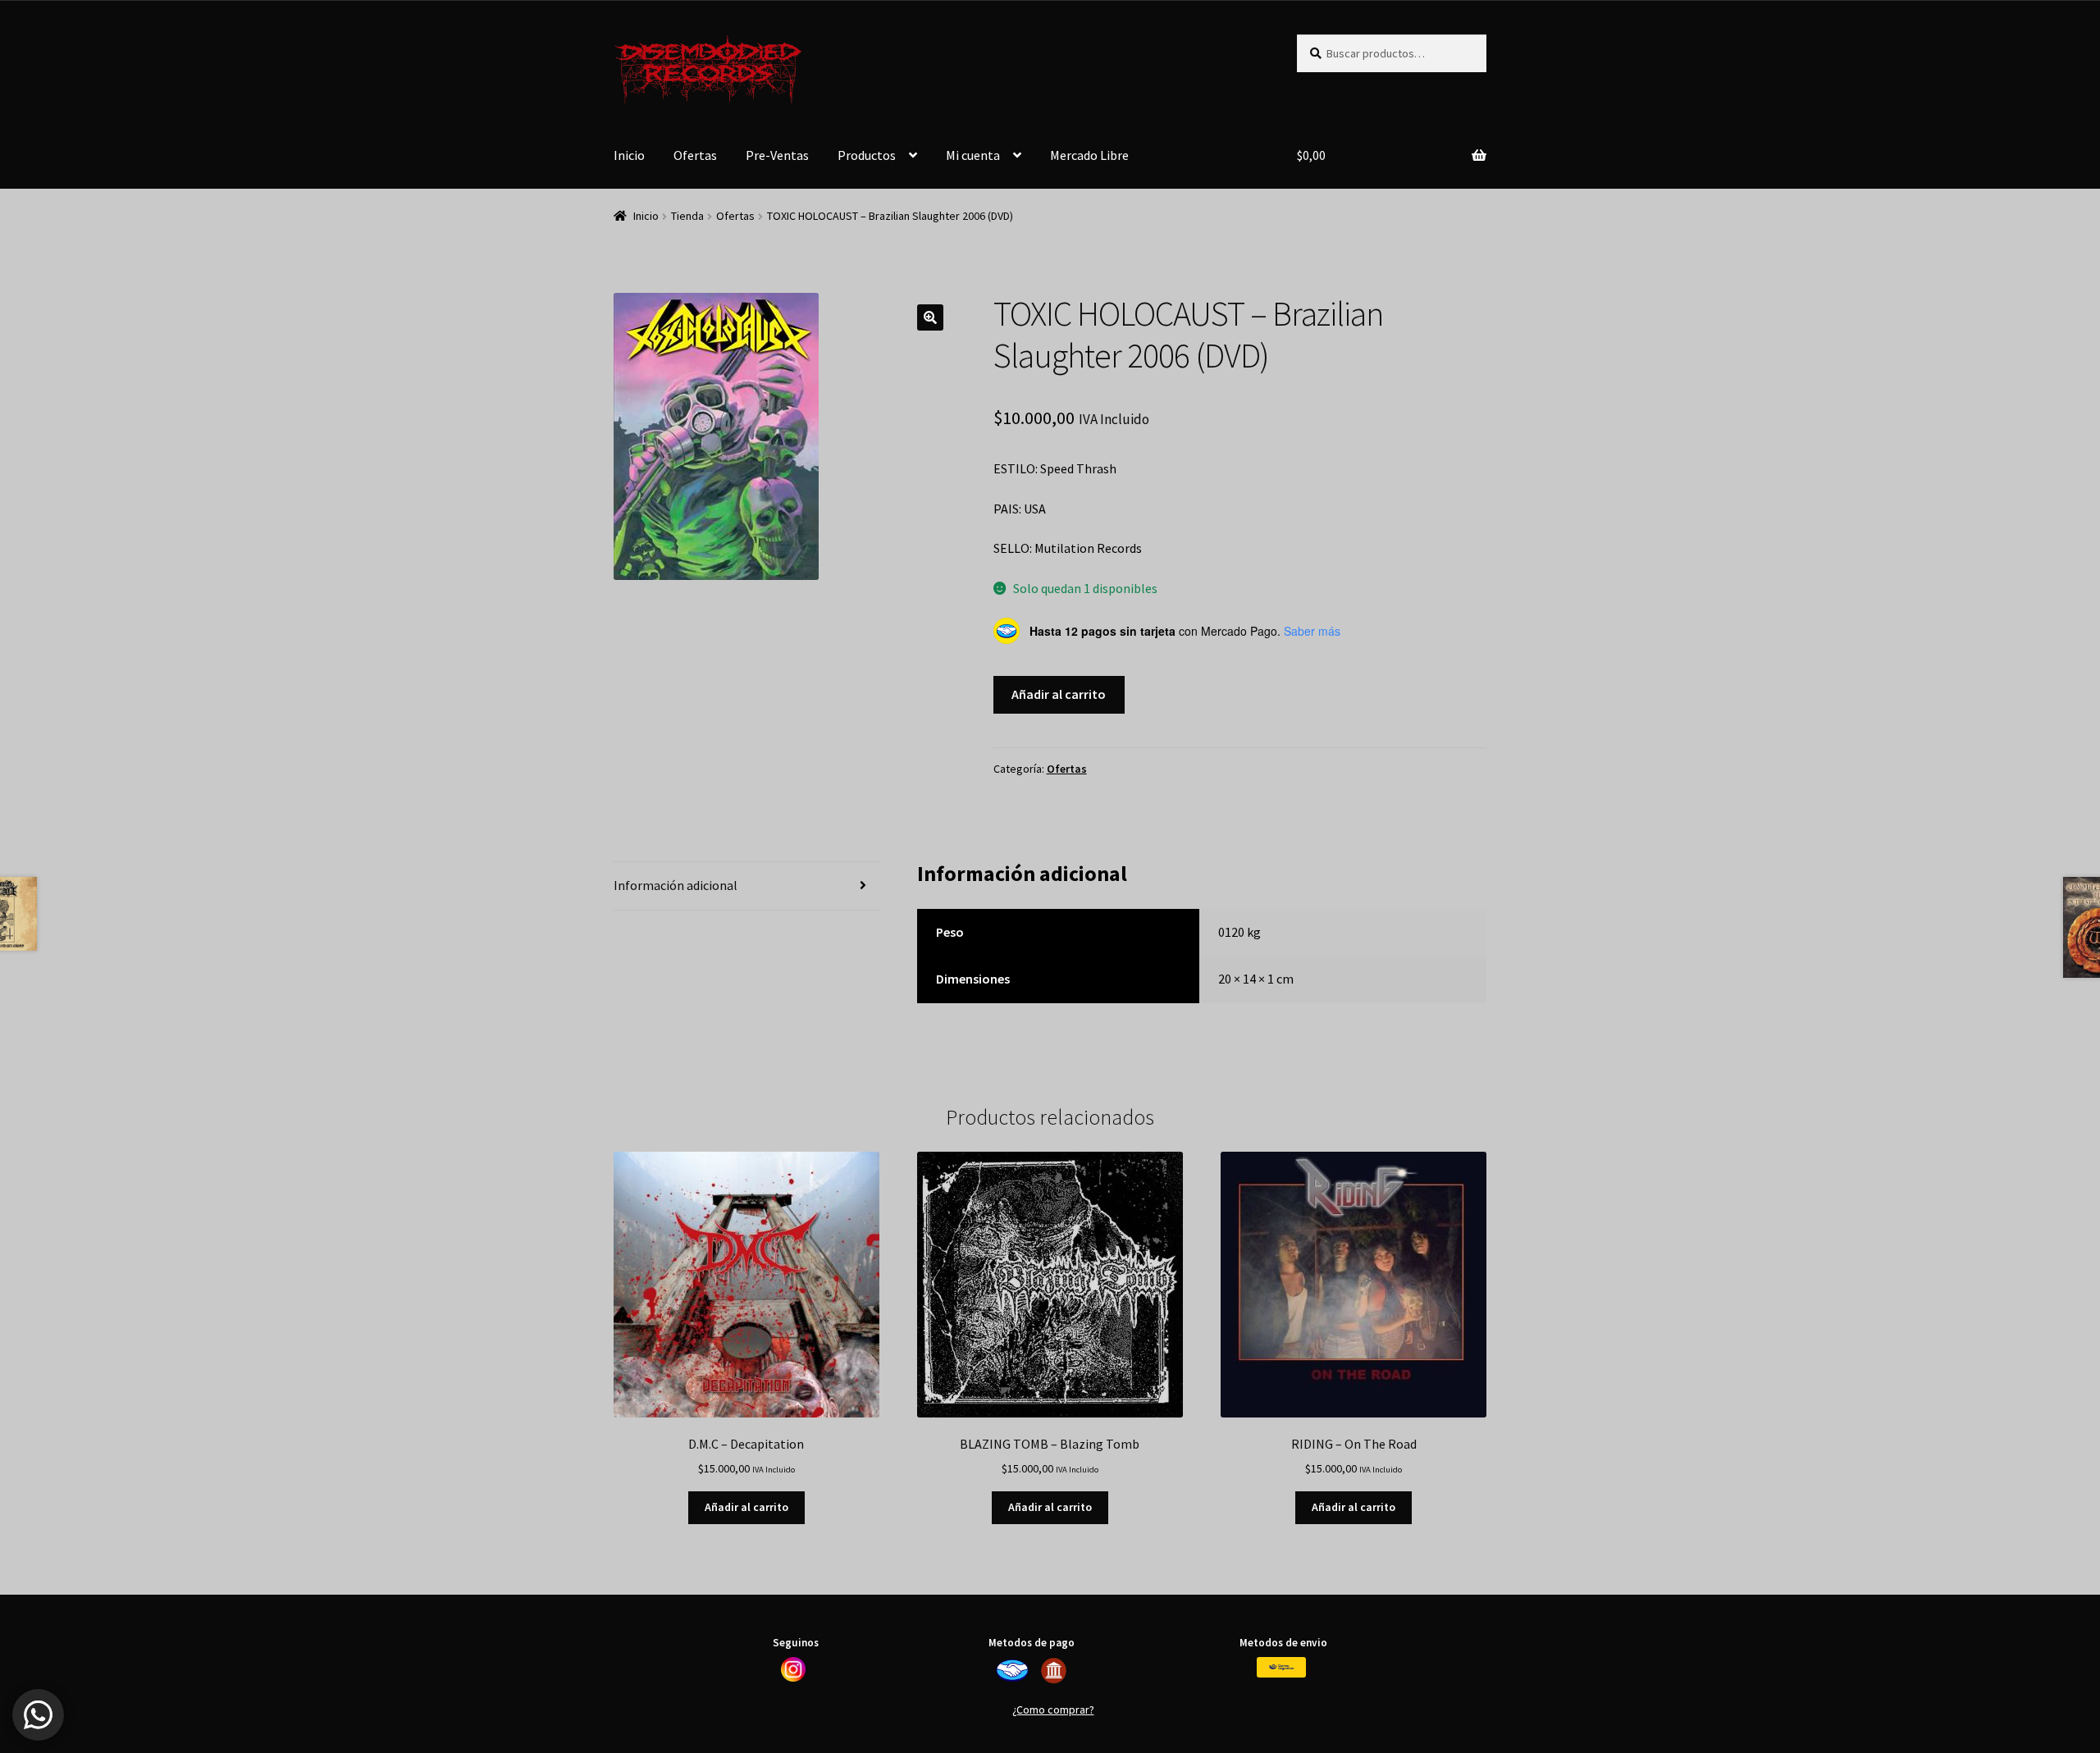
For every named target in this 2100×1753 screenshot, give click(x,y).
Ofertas (695, 155)
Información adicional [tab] (676, 885)
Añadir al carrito (1059, 694)
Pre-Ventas (777, 155)
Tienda (687, 216)
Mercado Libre (1089, 155)
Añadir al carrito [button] (746, 1507)
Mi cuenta (973, 155)
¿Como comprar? (1053, 1710)
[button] (930, 317)
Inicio (629, 155)
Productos (867, 155)
